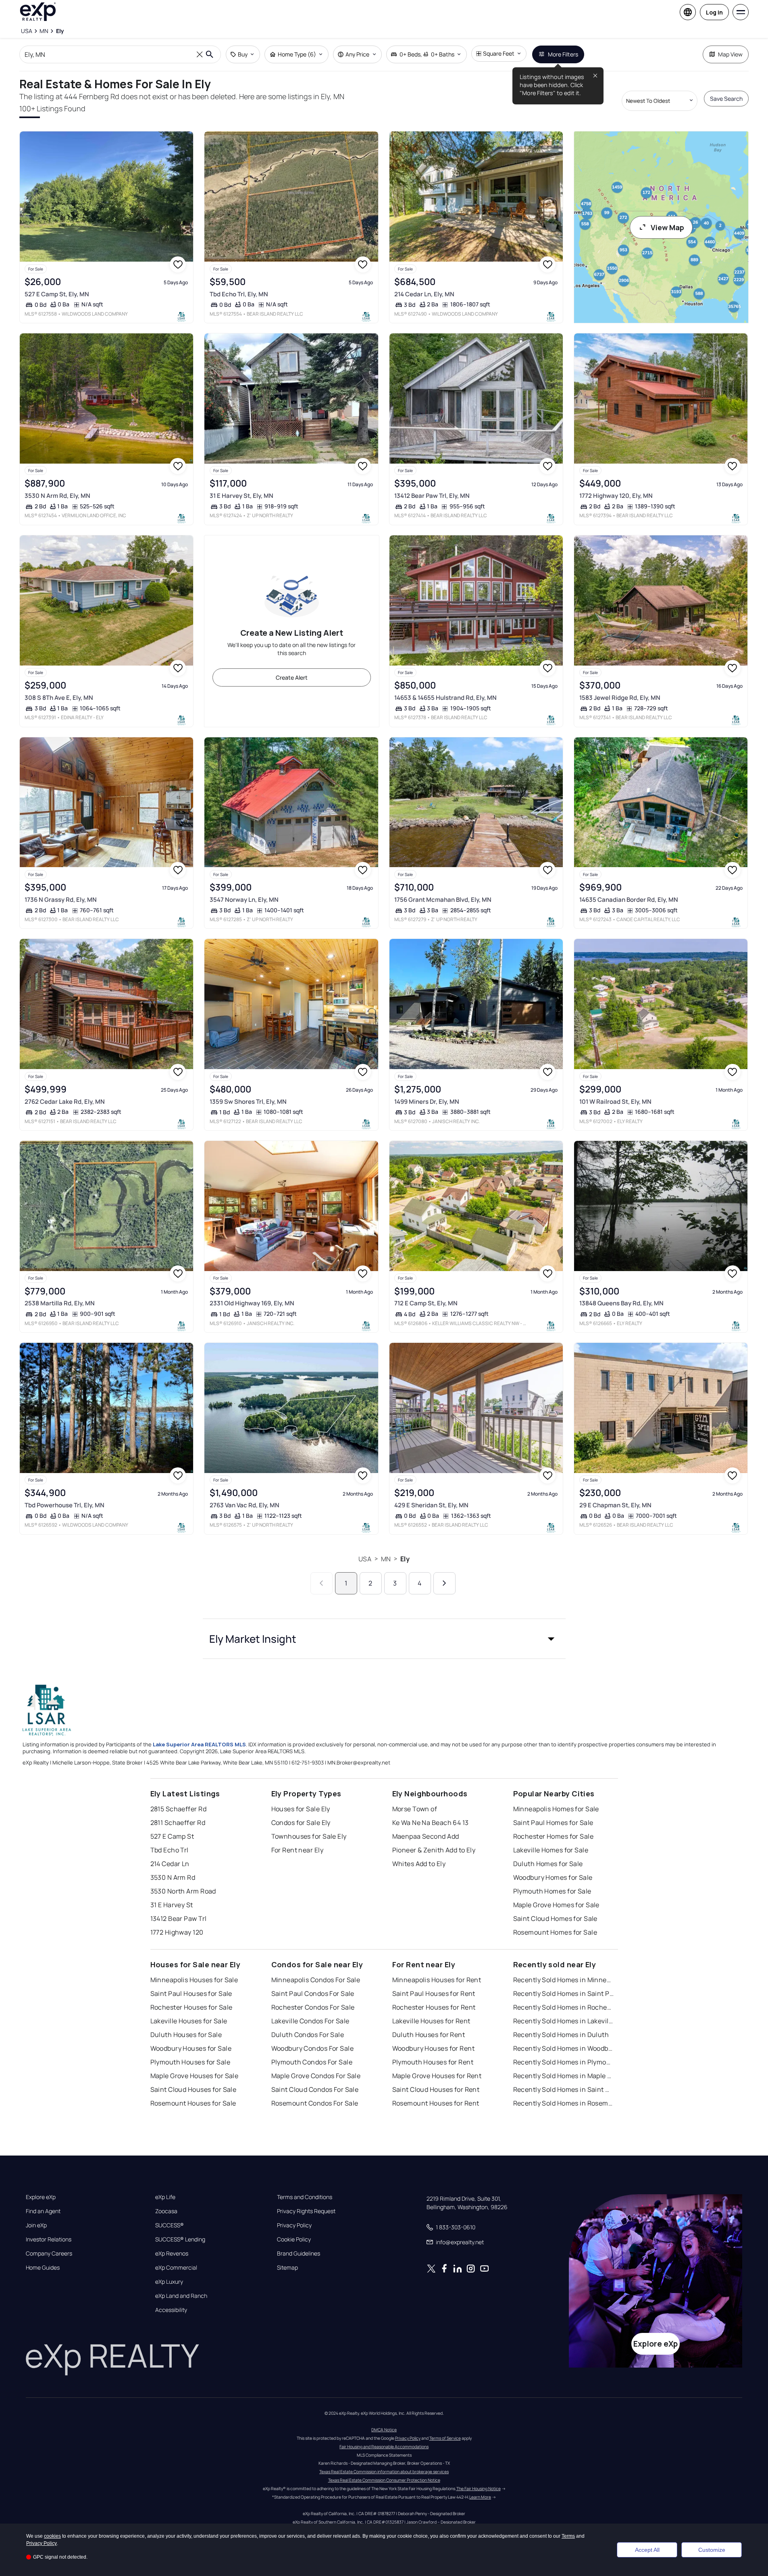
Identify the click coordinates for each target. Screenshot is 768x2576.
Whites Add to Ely (419, 1864)
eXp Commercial (176, 2268)
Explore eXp (41, 2197)
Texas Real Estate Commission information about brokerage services (384, 2472)
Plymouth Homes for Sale (552, 1891)
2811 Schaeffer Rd (178, 1823)
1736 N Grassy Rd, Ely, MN (61, 900)
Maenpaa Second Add (426, 1836)
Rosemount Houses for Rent (436, 2103)
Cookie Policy (294, 2239)
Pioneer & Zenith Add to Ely (434, 1850)
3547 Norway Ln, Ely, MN (244, 900)
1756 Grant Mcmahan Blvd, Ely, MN (443, 900)
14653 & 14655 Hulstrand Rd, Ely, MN (445, 698)
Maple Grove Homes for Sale (556, 1905)
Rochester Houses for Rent (434, 2007)
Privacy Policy (294, 2225)
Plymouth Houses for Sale (190, 2062)
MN (386, 1559)
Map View (730, 54)
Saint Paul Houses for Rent (434, 1993)
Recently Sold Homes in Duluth (561, 2035)
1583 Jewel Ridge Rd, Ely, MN (620, 698)
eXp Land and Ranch (181, 2296)
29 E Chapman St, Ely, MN (615, 1505)
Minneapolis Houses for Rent (437, 1980)
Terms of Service (445, 2438)
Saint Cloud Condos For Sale (315, 2089)
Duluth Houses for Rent (429, 2035)
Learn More (480, 2497)
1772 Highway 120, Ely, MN (616, 496)
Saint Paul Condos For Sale (313, 1993)
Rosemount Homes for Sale (555, 1932)
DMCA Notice (384, 2430)
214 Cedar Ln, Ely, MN (424, 294)
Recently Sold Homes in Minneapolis (564, 1980)
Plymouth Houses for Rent (433, 2062)
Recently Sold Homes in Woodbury (564, 2048)
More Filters (563, 54)
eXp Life (165, 2197)
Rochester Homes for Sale (554, 1836)
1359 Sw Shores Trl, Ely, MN (248, 1102)
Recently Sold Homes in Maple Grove (564, 2076)
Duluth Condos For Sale (308, 2035)
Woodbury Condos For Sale (313, 2048)
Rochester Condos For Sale (313, 2007)
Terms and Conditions (305, 2197)
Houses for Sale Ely (301, 1809)
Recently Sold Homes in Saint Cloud (564, 2089)
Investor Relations (49, 2239)
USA (365, 1559)
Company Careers (49, 2253)
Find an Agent (43, 2211)
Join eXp (36, 2225)
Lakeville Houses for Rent (431, 2021)
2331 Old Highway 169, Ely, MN (252, 1303)
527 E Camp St (172, 1836)
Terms (568, 2536)
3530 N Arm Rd (173, 1877)
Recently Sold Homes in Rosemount (564, 2103)
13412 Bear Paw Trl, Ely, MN (432, 496)
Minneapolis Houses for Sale (194, 1980)
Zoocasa (166, 2211)
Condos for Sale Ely (301, 1823)
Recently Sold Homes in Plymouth (564, 2062)
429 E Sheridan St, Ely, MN (431, 1505)
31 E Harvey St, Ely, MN (241, 496)
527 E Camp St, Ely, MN (57, 294)
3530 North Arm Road (183, 1891)
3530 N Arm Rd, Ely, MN (57, 496)
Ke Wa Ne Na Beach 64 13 (431, 1823)
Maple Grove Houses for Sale (195, 2076)
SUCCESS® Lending (180, 2239)
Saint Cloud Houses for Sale (194, 2089)
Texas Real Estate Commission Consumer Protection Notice (384, 2480)
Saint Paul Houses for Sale (191, 1993)
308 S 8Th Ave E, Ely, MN (59, 698)
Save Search (726, 99)
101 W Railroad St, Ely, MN (615, 1102)
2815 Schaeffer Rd (178, 1809)
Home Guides (43, 2268)
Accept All (647, 2550)
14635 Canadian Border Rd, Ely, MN (629, 900)
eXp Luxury (169, 2282)
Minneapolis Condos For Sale (316, 1980)
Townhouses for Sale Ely (309, 1836)
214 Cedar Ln (170, 1864)
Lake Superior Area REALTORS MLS (199, 1744)
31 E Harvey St (172, 1905)
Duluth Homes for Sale (548, 1864)
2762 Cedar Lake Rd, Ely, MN (65, 1102)
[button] (384, 1639)
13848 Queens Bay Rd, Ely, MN (621, 1303)
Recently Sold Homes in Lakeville (564, 2021)
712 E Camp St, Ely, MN (426, 1303)
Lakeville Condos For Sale (310, 2021)
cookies (52, 2536)
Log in (714, 12)
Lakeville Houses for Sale (189, 2021)
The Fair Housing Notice (479, 2489)
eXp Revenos (172, 2253)
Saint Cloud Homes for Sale (555, 1918)
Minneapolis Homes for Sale (556, 1809)
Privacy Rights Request (306, 2211)
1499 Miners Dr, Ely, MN (427, 1102)
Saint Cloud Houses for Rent (436, 2089)
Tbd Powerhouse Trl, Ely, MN (65, 1505)
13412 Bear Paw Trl (179, 1918)
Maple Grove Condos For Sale (316, 2076)
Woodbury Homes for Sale (553, 1877)
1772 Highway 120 (177, 1932)
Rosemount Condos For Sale (315, 2103)
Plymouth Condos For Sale (312, 2062)
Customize (712, 2550)
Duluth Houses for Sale (186, 2035)
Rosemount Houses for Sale (193, 2103)
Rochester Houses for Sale (191, 2007)
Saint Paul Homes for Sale (553, 1823)
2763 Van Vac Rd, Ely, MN (245, 1505)
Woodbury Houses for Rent (434, 2048)
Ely (405, 1559)
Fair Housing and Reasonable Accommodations (384, 2447)
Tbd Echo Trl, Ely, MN (239, 294)
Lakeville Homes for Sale (551, 1850)
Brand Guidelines (299, 2253)
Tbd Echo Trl (170, 1850)
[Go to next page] (444, 1583)
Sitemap (287, 2268)
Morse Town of (415, 1809)
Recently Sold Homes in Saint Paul (564, 1993)
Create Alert (292, 677)
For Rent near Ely (297, 1850)
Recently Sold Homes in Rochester (564, 2007)
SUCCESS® (170, 2225)
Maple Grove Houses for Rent (437, 2076)
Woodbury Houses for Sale (191, 2048)
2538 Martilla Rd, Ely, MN (60, 1303)
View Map (667, 227)
